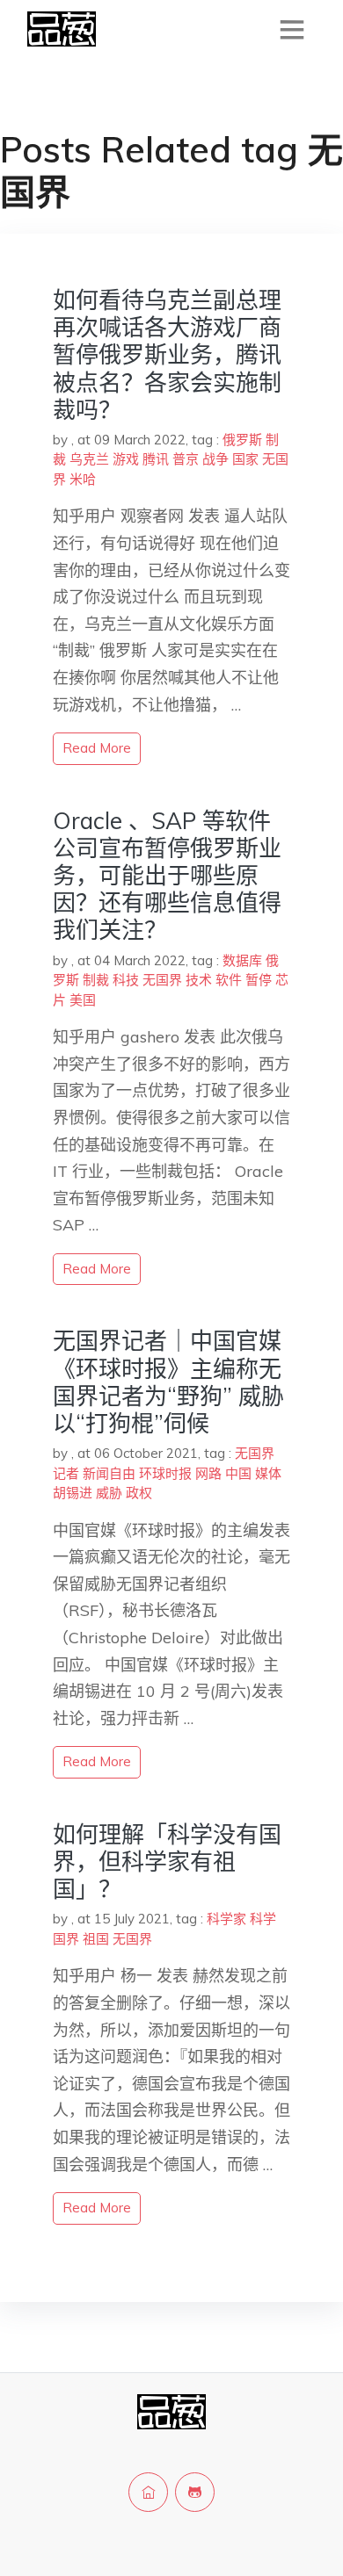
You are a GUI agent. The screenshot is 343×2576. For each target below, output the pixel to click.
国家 (245, 459)
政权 (139, 1493)
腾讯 (156, 459)
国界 (66, 1939)
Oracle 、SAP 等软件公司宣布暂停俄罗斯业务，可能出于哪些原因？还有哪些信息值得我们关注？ (167, 876)
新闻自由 (109, 1473)
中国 (238, 1473)
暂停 (259, 980)
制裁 (96, 980)
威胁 (109, 1493)
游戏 (126, 459)
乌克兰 (89, 459)
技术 (199, 980)
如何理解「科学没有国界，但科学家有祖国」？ (167, 1862)
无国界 (162, 980)
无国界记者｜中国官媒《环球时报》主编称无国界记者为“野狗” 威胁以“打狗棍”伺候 (168, 1382)
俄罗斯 (242, 440)
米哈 (83, 479)
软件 (229, 980)
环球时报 (165, 1473)
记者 (66, 1473)
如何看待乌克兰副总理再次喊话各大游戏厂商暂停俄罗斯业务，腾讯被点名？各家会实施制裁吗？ (167, 355)
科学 (263, 1919)
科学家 (226, 1919)
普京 (186, 459)
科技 (126, 980)
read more (97, 748)
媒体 (268, 1473)
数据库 (242, 960)
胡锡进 (73, 1493)
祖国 (96, 1939)
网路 (208, 1473)
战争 (215, 459)
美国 (83, 1000)
